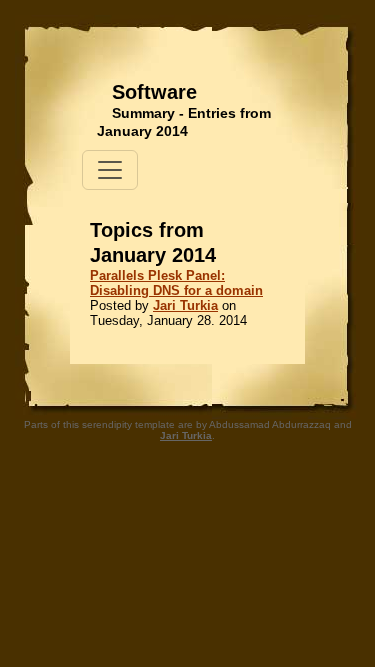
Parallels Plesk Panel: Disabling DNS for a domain (176, 283)
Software (154, 92)
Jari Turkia (185, 305)
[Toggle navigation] (110, 170)
